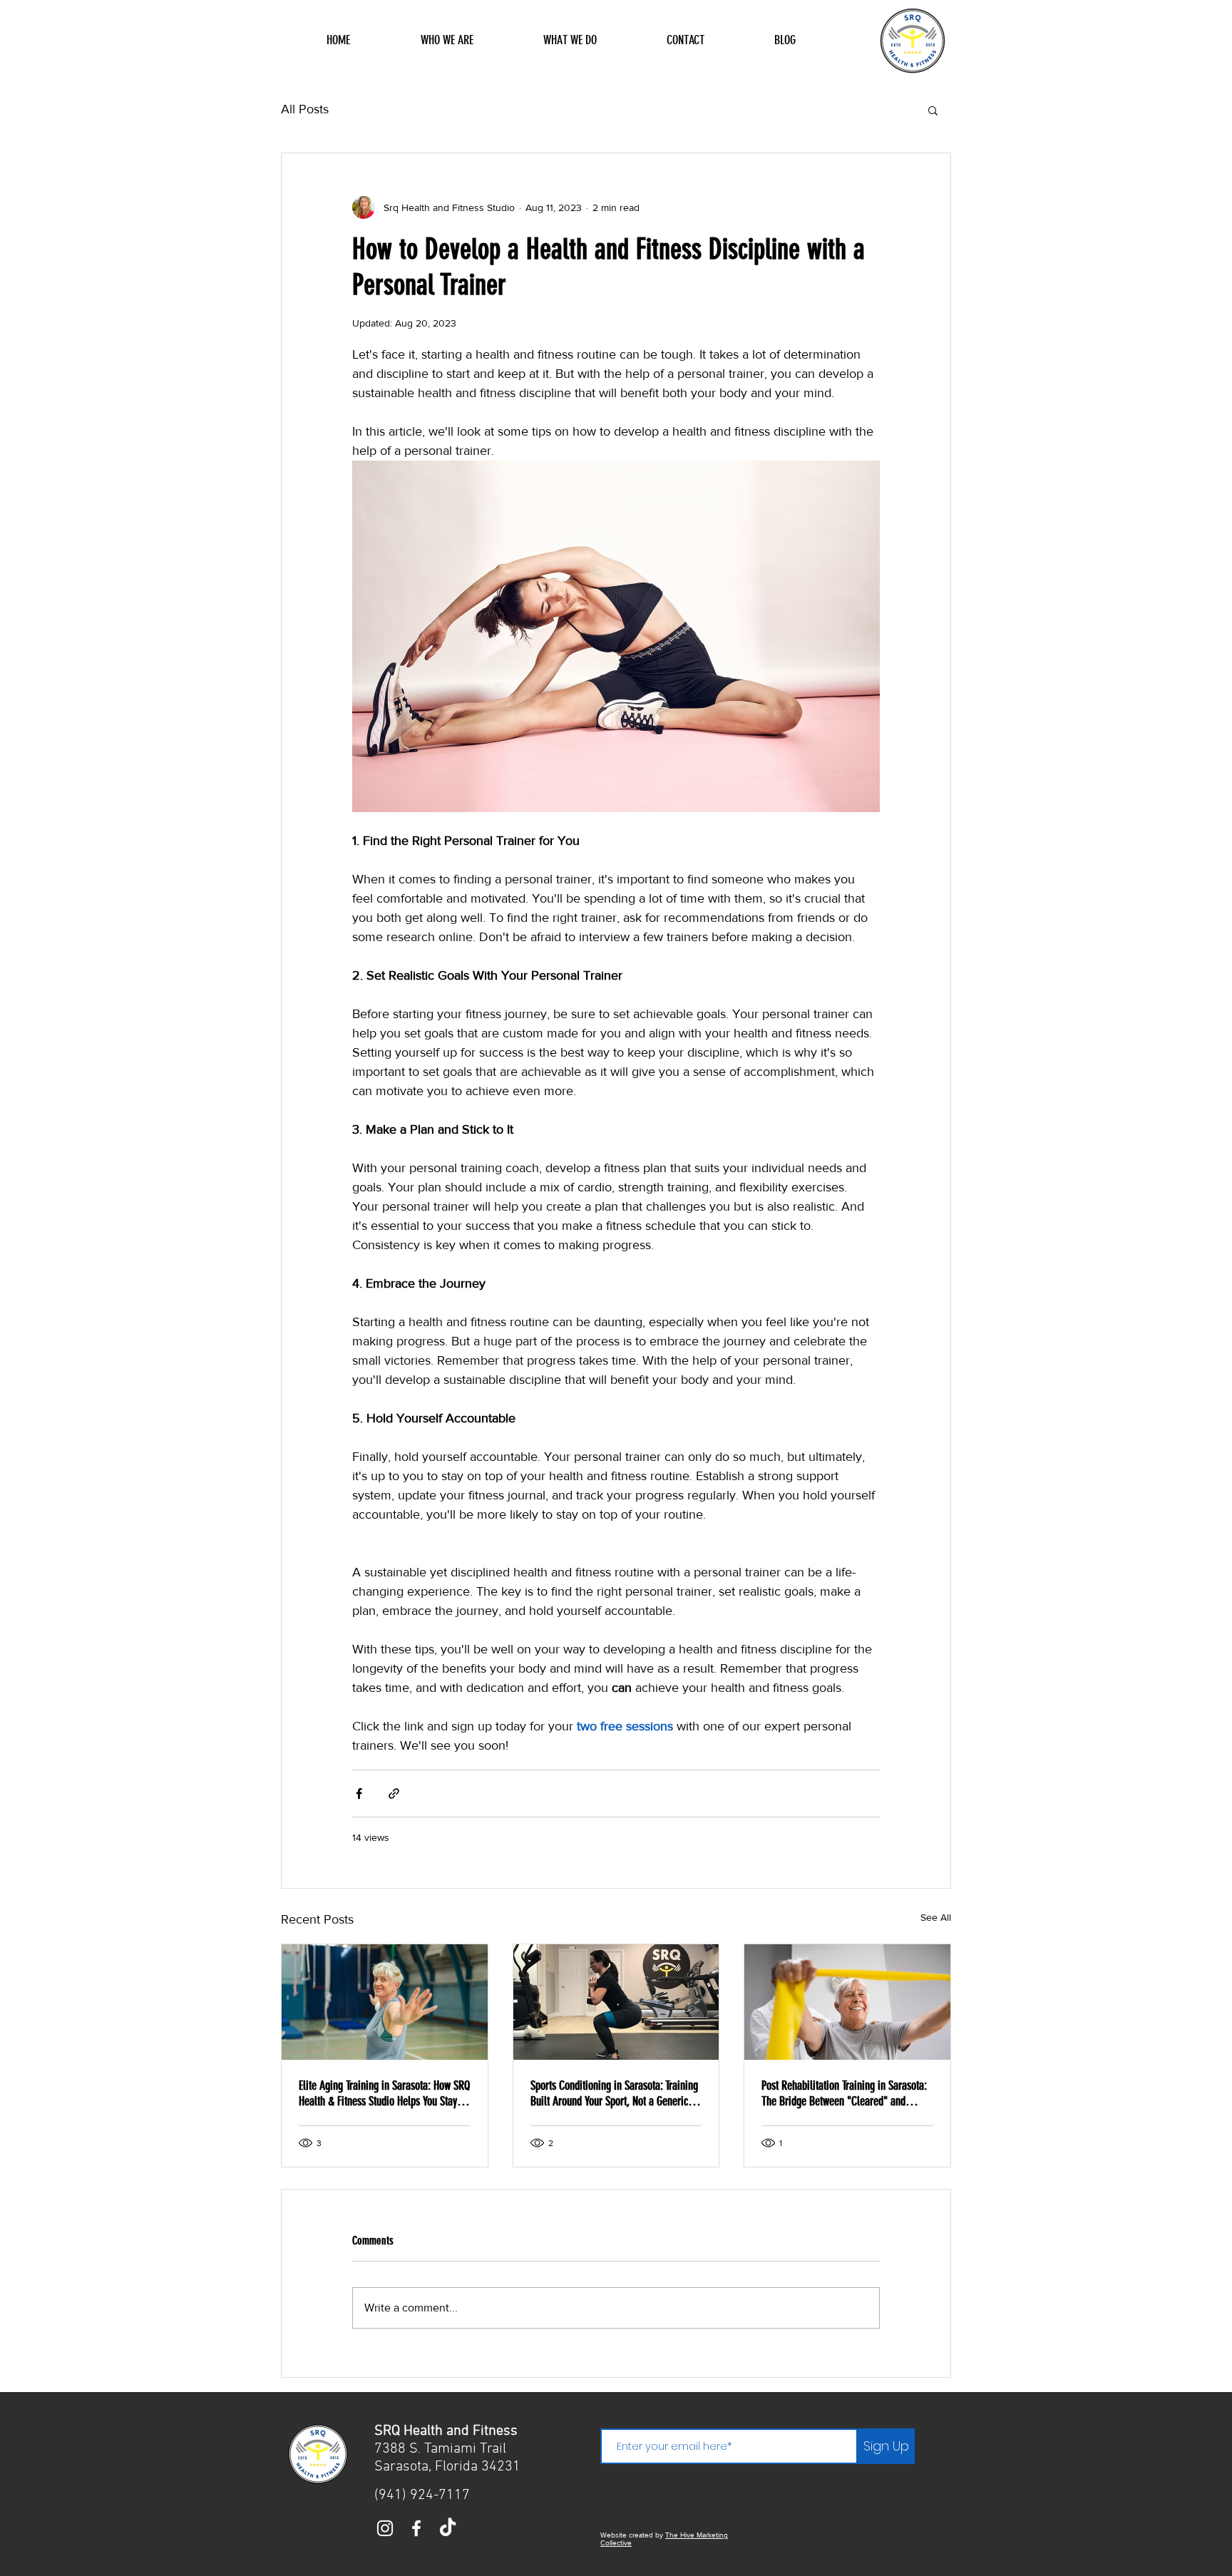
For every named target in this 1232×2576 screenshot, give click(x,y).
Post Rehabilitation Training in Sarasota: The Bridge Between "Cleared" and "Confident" (844, 2093)
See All (936, 1917)
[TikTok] (448, 2528)
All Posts (305, 109)
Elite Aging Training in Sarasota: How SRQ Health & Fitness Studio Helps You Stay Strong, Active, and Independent (384, 2093)
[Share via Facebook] (359, 1794)
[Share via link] (394, 1794)
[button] (933, 110)
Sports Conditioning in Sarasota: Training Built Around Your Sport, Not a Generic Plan (614, 2093)
